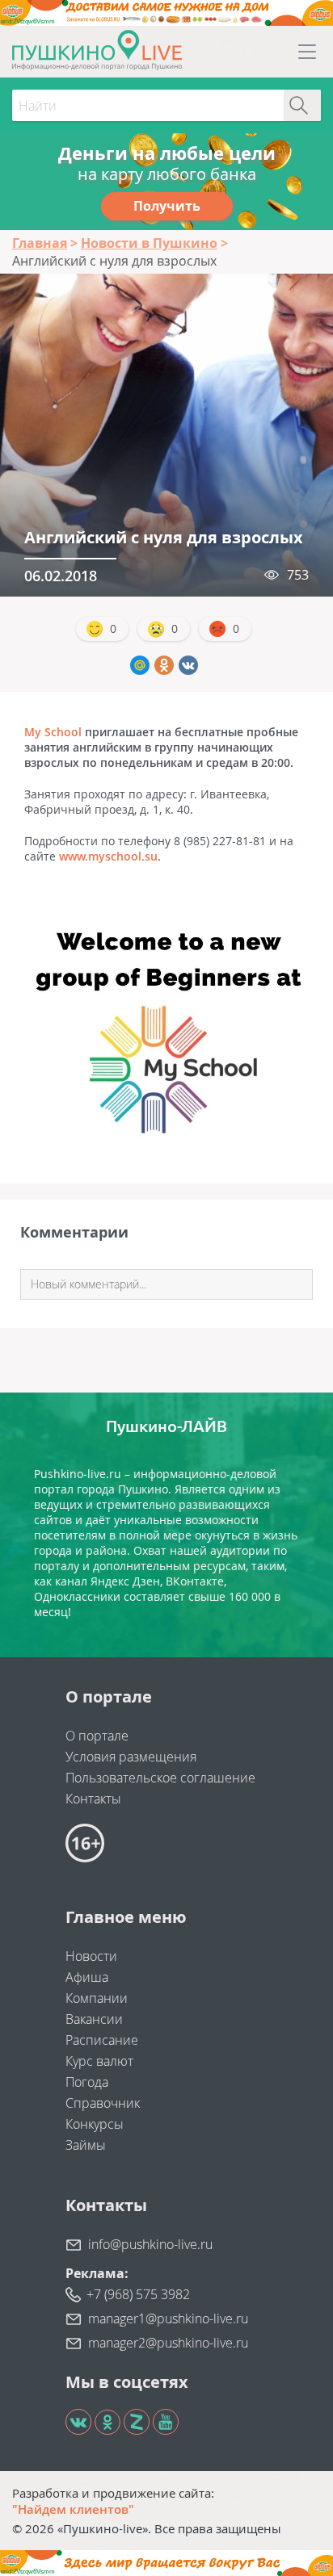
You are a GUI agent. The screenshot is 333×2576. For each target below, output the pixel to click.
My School (53, 732)
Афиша (87, 1977)
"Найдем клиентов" (73, 2509)
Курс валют (99, 2061)
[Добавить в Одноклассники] (164, 665)
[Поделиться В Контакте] (188, 665)
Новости (91, 1956)
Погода (87, 2082)
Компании (97, 1998)
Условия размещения (131, 1757)
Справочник (103, 2103)
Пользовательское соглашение (160, 1778)
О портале (97, 1736)
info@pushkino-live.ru (150, 2244)
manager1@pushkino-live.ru (168, 2318)
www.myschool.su (108, 856)
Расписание (102, 2040)
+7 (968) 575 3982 (138, 2294)
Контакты (93, 1799)
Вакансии (94, 2019)
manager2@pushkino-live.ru (168, 2343)
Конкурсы (95, 2124)
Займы (86, 2145)
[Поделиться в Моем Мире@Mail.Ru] (140, 665)
